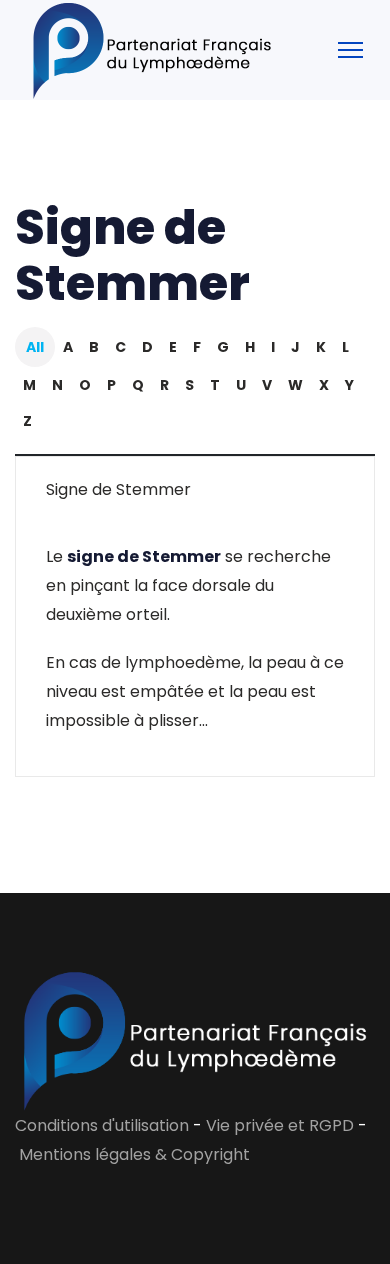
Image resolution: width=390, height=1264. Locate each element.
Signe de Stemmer (118, 489)
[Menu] (350, 50)
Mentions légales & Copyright (134, 1154)
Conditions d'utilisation (102, 1125)
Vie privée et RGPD (282, 1125)
